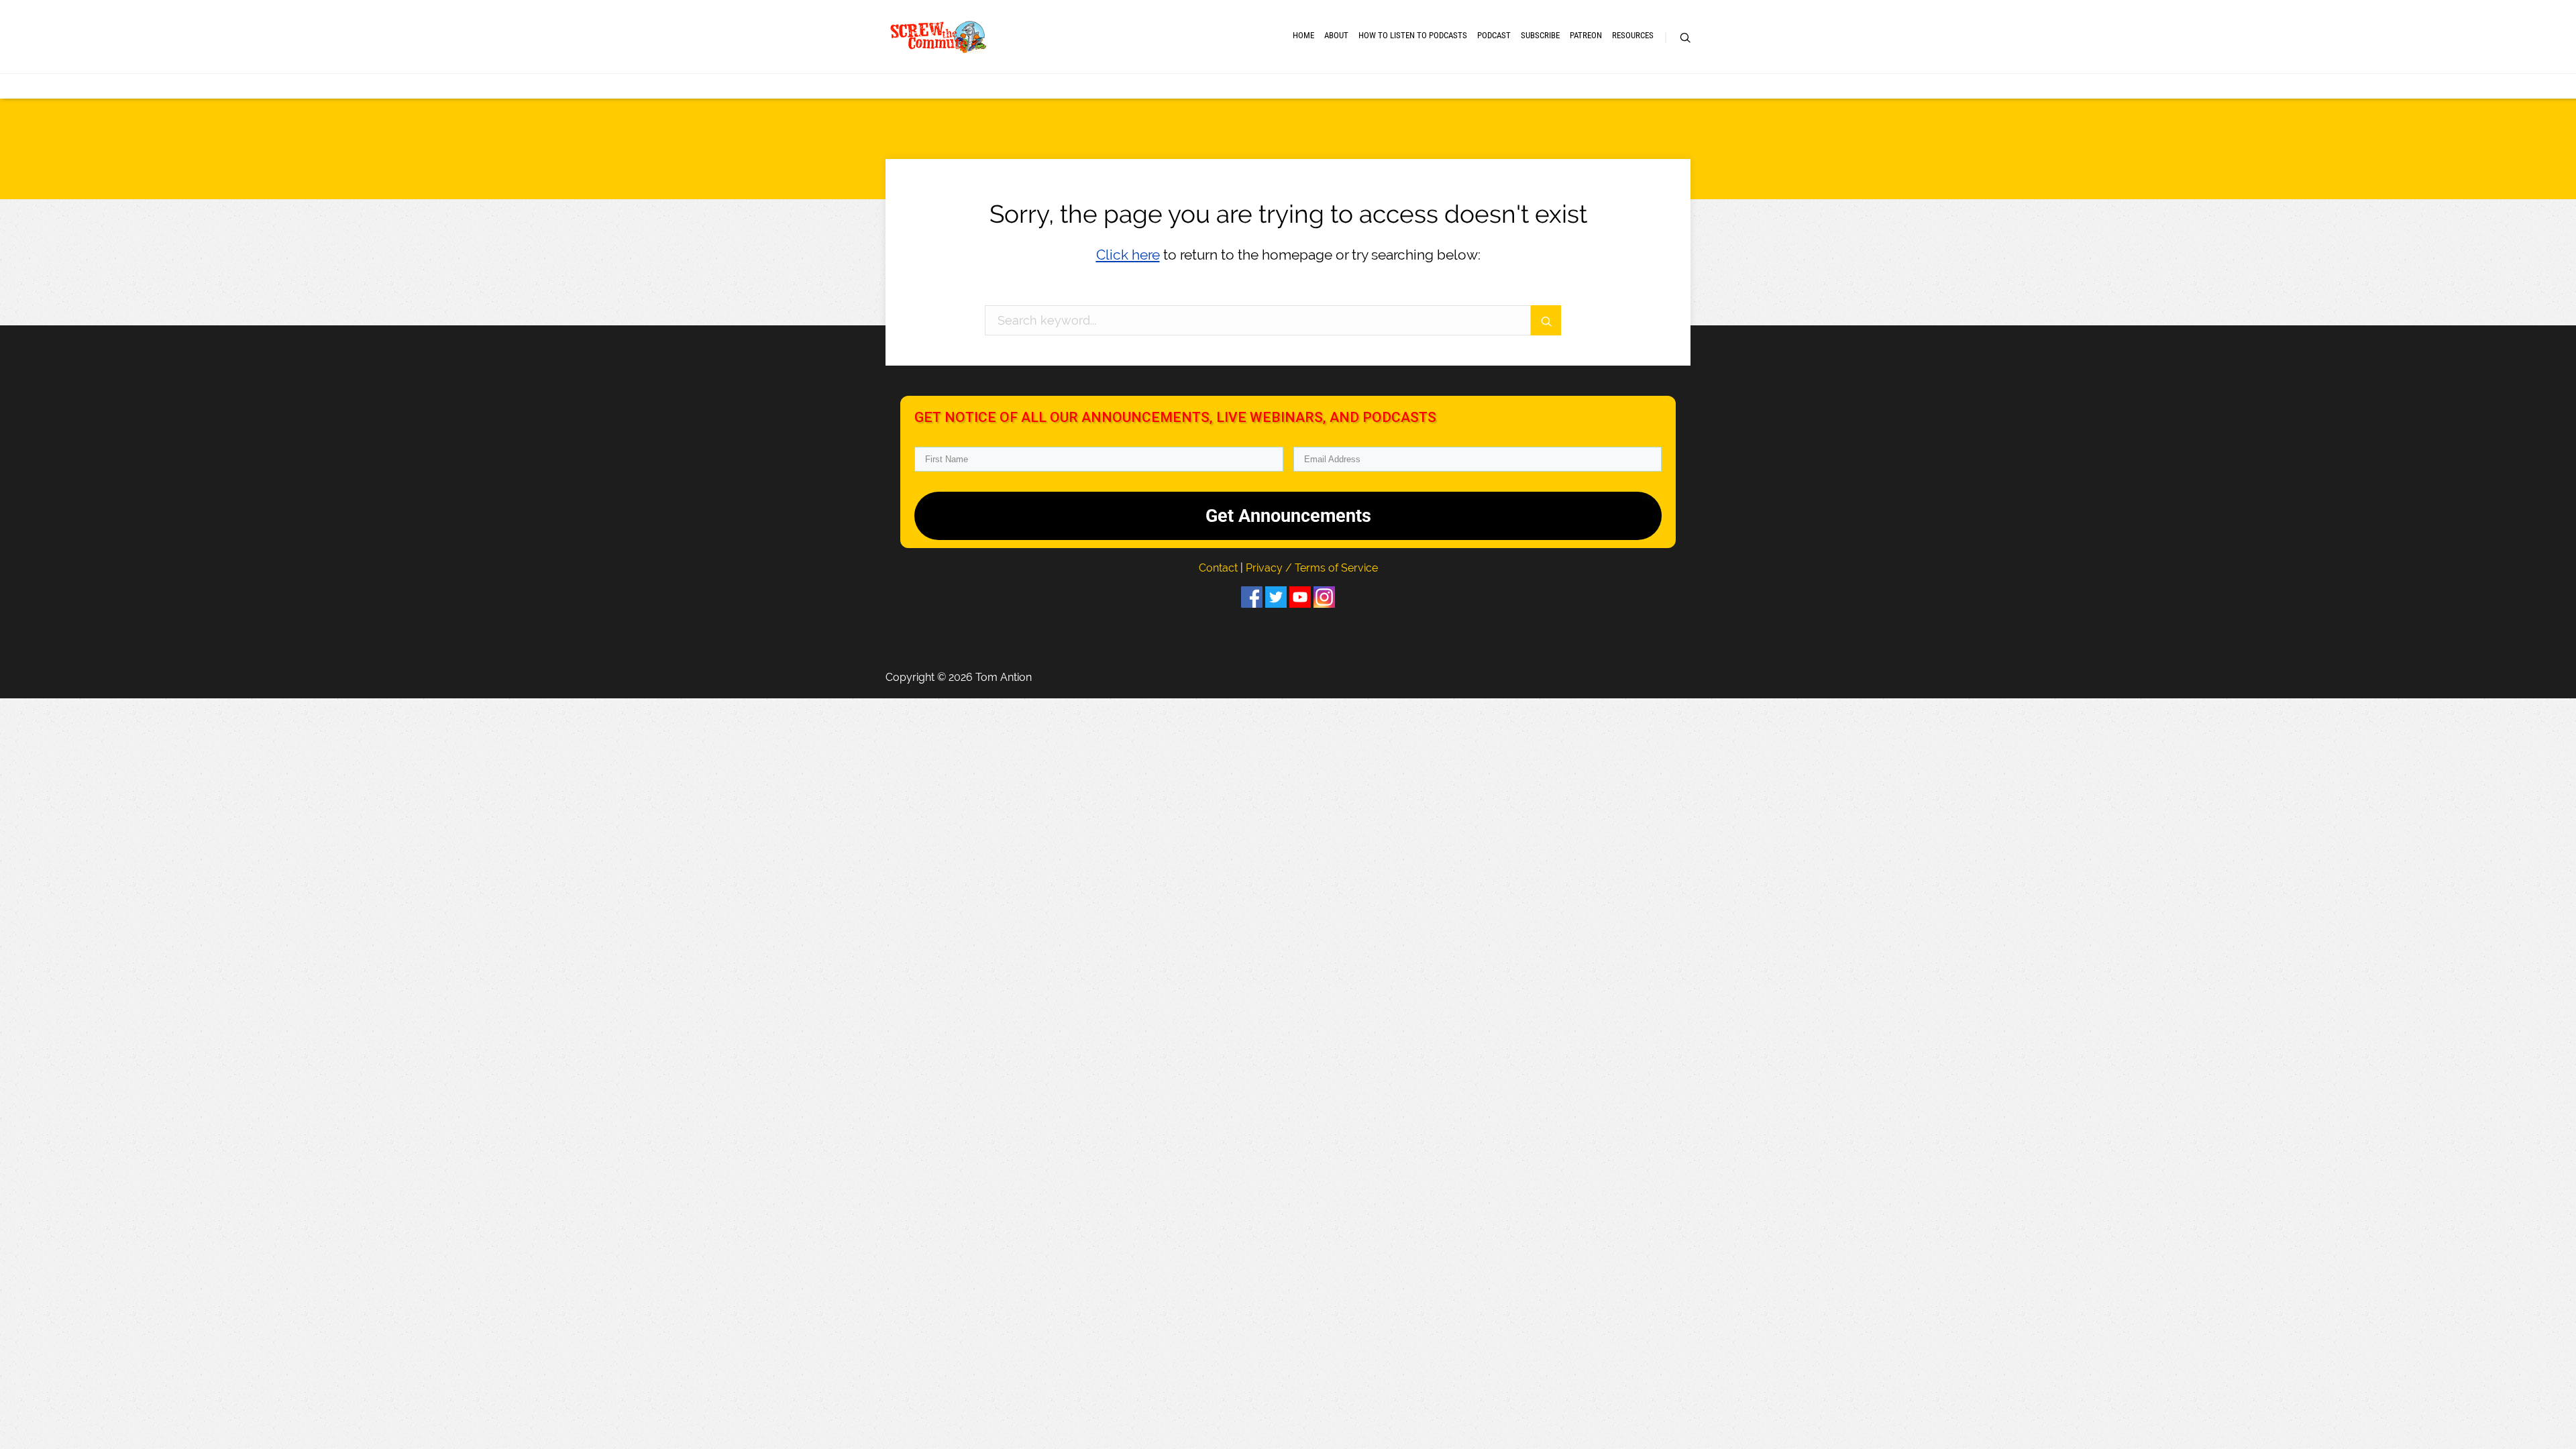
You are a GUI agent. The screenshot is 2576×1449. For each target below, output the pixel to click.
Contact (1220, 568)
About (1336, 35)
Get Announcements (1288, 516)
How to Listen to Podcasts (1413, 35)
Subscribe (1540, 35)
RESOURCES (1633, 35)
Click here (1128, 255)
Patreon (1586, 35)
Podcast (1494, 35)
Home (1303, 35)
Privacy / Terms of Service (1312, 568)
